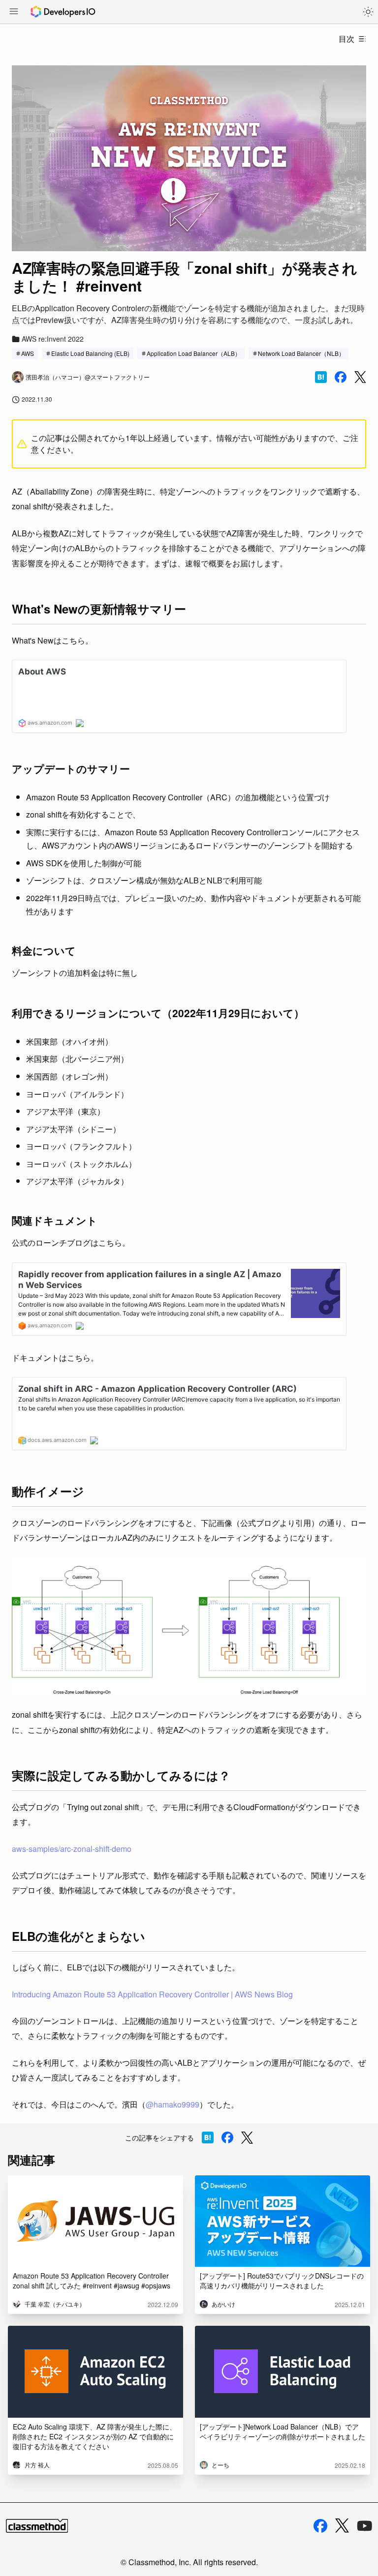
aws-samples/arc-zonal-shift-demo (72, 1849)
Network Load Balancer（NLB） (301, 353)
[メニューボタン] (14, 12)
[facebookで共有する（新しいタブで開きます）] (341, 377)
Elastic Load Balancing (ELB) (90, 353)
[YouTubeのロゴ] (365, 2526)
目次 (346, 39)
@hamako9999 (173, 2104)
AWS (28, 353)
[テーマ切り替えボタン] (368, 12)
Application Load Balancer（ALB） (194, 353)
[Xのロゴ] (342, 2526)
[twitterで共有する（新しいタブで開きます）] (360, 377)
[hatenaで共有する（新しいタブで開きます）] (321, 377)
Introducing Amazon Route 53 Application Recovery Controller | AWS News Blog (152, 1994)
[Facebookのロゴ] (320, 2526)
